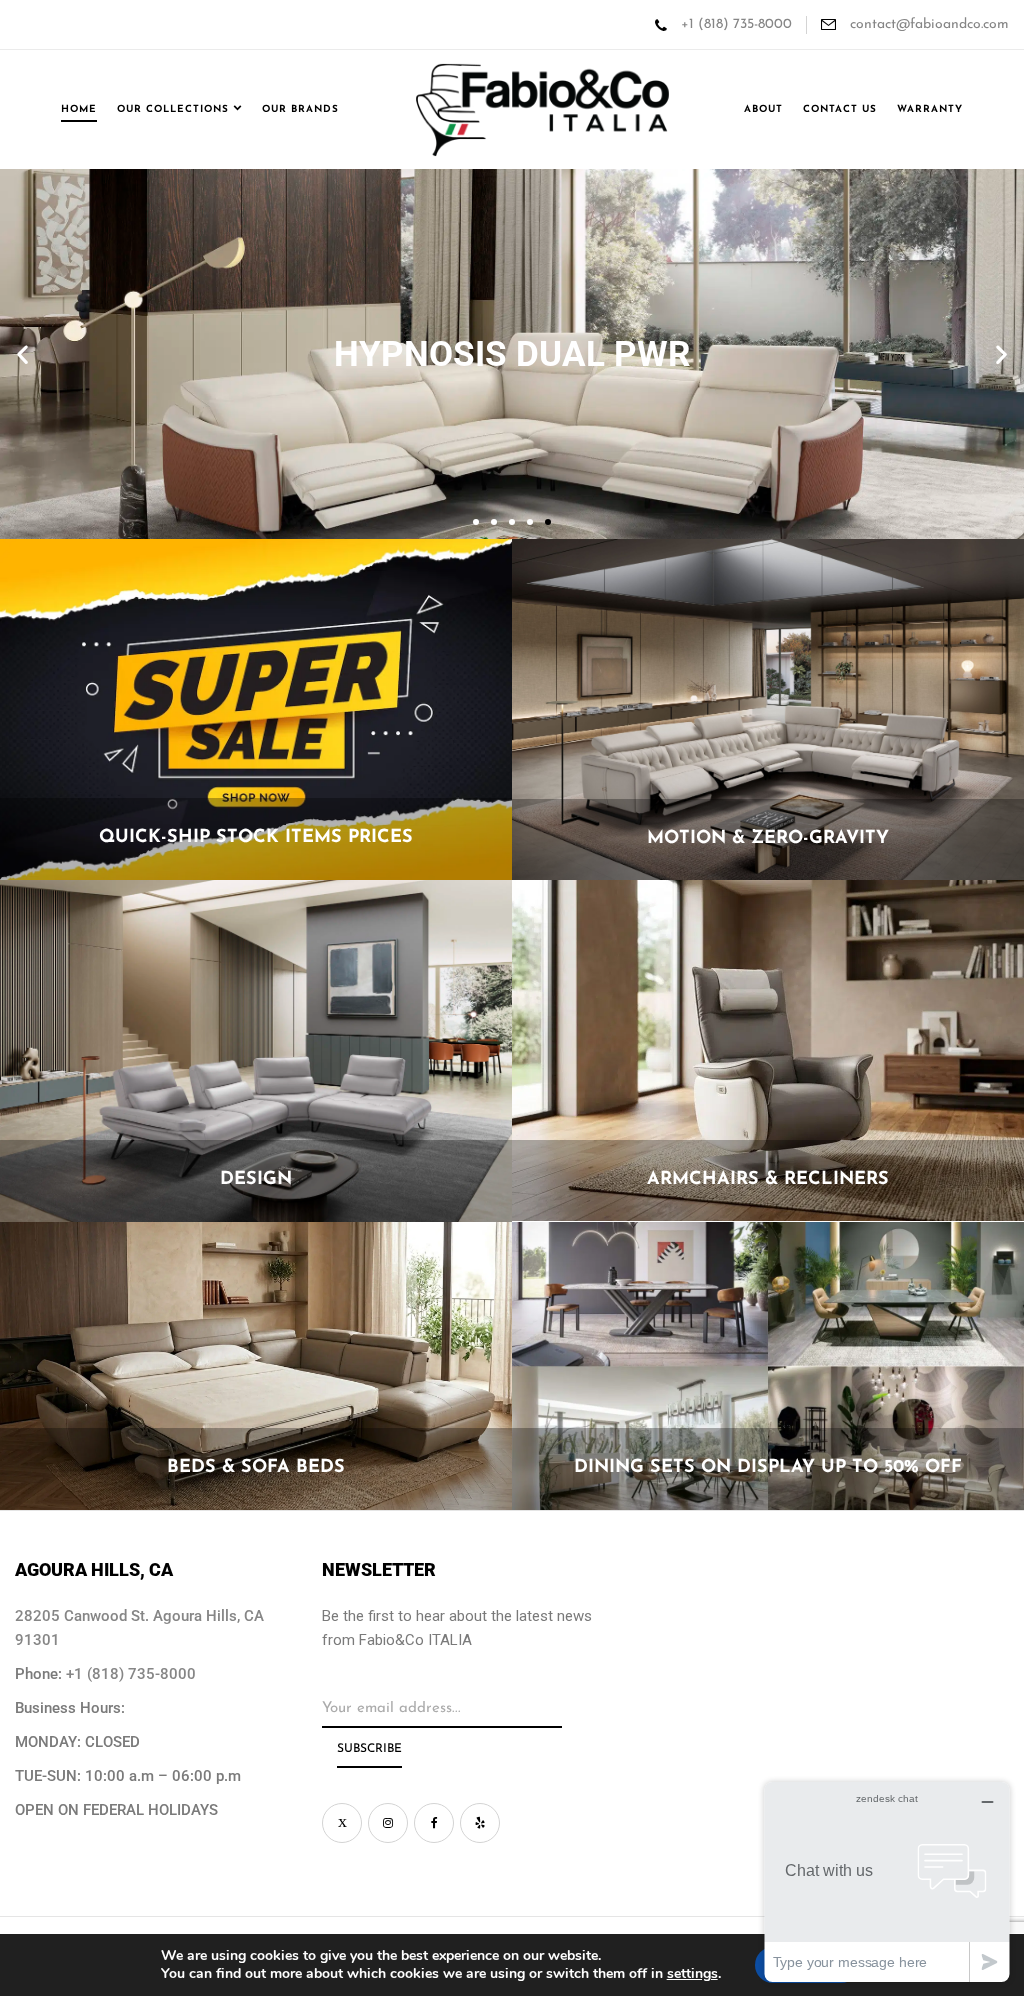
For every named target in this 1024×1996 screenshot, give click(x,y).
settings (692, 1974)
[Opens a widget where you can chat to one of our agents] (887, 1881)
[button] (22, 354)
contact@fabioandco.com (927, 24)
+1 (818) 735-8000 (736, 24)
